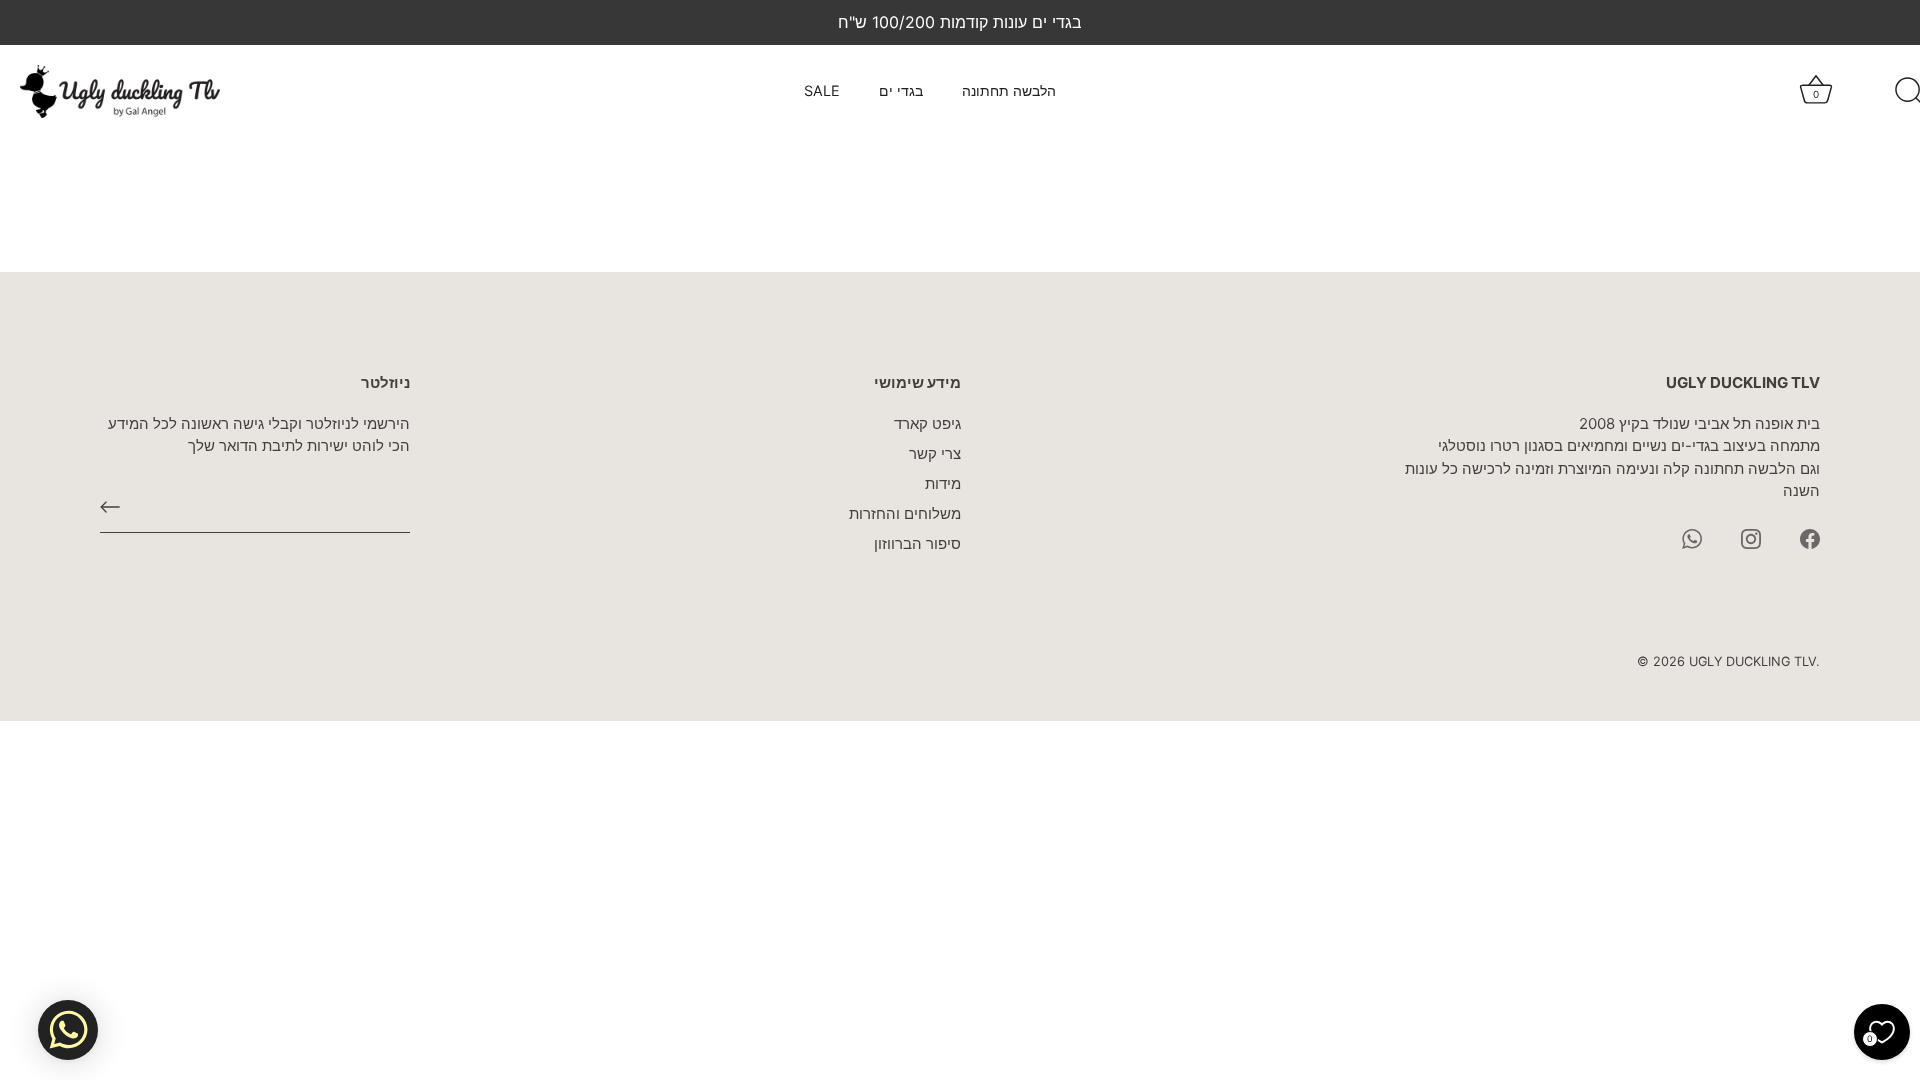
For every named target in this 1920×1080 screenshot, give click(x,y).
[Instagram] (1751, 537)
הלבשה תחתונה (1009, 90)
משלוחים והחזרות (905, 513)
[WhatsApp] (1692, 537)
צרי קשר (935, 453)
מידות (943, 483)
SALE (822, 90)
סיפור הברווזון (917, 543)
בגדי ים (901, 90)
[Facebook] (1810, 537)
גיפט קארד (927, 423)
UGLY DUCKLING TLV (1752, 661)
